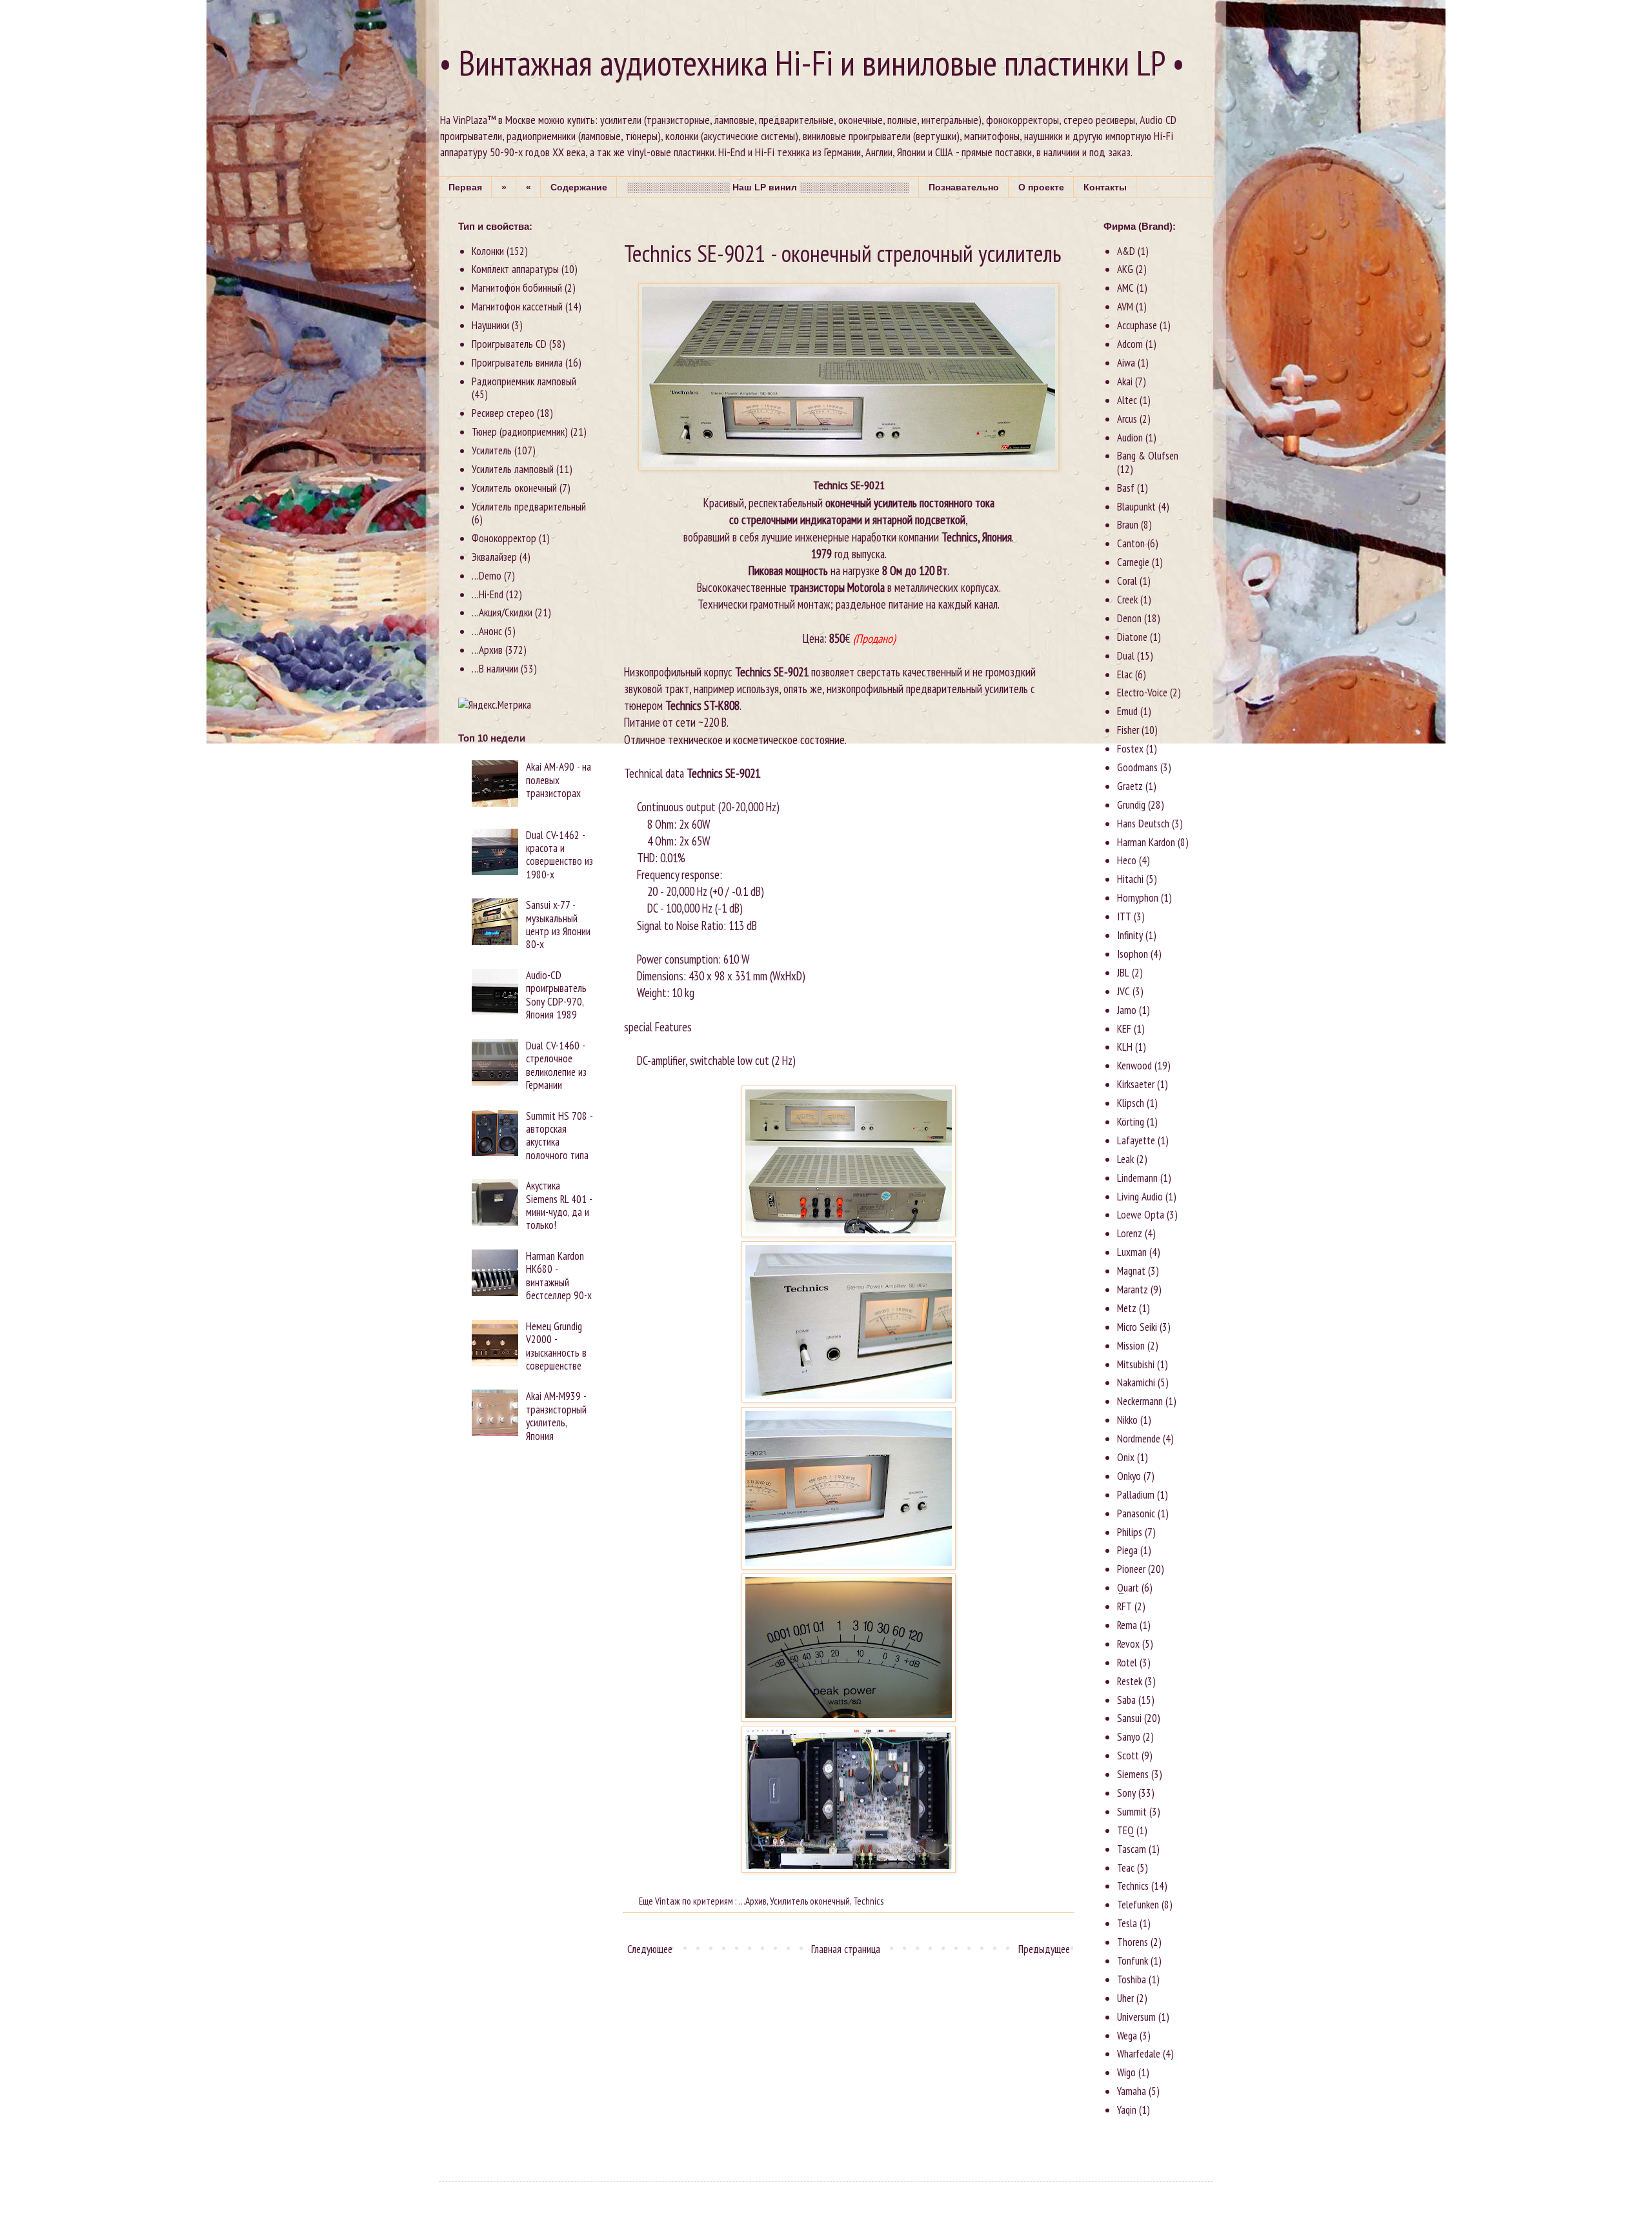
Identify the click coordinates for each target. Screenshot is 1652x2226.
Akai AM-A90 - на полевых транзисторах (559, 780)
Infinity (1130, 935)
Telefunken (1138, 1905)
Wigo (1126, 2072)
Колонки (488, 251)
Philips (1130, 1532)
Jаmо (1127, 1010)
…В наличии (495, 669)
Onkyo (1129, 1476)
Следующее (650, 1949)
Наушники (490, 325)
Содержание (579, 187)
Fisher (1128, 730)
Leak (1125, 1159)
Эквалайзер (494, 557)
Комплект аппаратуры (515, 269)
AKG (1125, 269)
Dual (1126, 656)
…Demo (487, 576)
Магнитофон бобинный (517, 288)
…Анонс (487, 631)
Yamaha (1132, 2091)
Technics (868, 1901)
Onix (1126, 1457)
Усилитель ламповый (513, 469)
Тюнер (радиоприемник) (520, 432)
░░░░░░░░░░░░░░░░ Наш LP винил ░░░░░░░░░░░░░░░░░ (768, 187)
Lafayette (1136, 1140)
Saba (1126, 1700)
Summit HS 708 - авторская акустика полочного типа (559, 1136)
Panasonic (1136, 1513)
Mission (1131, 1346)
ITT (1124, 916)
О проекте (1041, 187)
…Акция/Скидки (502, 612)
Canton (1131, 543)
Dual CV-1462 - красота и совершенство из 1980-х (559, 855)
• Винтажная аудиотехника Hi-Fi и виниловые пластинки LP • (812, 63)
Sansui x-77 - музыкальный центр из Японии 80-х (558, 925)
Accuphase (1137, 325)
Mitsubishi (1136, 1364)
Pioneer (1131, 1569)
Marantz (1133, 1290)
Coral (1127, 581)
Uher (1125, 1998)
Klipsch (1131, 1103)
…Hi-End (488, 594)
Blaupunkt (1136, 507)
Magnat (1131, 1271)
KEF (1124, 1029)
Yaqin (1127, 2110)
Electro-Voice (1142, 693)
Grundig (1131, 805)
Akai (1125, 381)
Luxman (1132, 1252)
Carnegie (1133, 562)
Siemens (1133, 1774)
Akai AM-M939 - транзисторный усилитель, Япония (556, 1416)
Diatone (1132, 637)
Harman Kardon (1146, 842)
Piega (1127, 1550)
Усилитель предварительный (529, 507)
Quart (1128, 1588)
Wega (1127, 2036)
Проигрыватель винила (517, 363)
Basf (1126, 488)
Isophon (1133, 954)
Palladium (1136, 1495)
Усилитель (492, 450)
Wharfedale (1139, 2054)
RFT (1124, 1606)
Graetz (1130, 786)
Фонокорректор (504, 538)
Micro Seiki (1137, 1327)
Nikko (1127, 1420)
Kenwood (1134, 1066)
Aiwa (1126, 363)
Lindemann (1137, 1178)
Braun (1128, 525)
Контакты (1105, 187)
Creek (1127, 600)
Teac (1126, 1868)
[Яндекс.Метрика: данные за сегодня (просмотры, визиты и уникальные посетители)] (495, 705)
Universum (1136, 2017)
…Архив (752, 1901)
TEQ (1125, 1830)
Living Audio (1140, 1197)
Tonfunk (1133, 1961)
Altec (1127, 400)
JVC (1123, 991)
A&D (1126, 251)
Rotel (1127, 1663)
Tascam (1132, 1849)
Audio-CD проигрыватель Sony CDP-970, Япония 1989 (556, 995)
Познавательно (964, 187)
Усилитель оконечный (810, 1901)
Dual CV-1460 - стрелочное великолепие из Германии (556, 1065)
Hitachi (1130, 879)
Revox (1128, 1644)
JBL (1123, 973)
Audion (1130, 438)
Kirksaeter (1136, 1084)
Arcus (1127, 419)
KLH (1125, 1047)
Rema (1127, 1625)
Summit (1132, 1812)
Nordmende (1139, 1439)
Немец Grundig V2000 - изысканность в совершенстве (556, 1346)
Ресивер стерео (503, 413)
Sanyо (1129, 1737)
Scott (1128, 1756)
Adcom (1130, 344)
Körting (1131, 1122)
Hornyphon (1138, 898)
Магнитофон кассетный (517, 307)
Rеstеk (1130, 1681)
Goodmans (1137, 767)
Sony (1126, 1793)
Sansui (1129, 1718)
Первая (465, 187)
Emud (1127, 711)
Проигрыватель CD (509, 344)
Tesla (1127, 1923)
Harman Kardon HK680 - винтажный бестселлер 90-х (559, 1276)
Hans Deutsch (1143, 824)
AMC (1125, 288)
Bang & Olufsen (1148, 456)
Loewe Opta (1141, 1215)
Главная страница (846, 1949)
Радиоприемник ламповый (524, 381)
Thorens (1133, 1942)
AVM (1125, 307)
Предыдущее (1044, 1949)
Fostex (1130, 749)
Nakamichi (1136, 1382)
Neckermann (1140, 1401)
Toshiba (1132, 1979)
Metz (1127, 1308)
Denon (1129, 618)
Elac (1125, 674)
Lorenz (1130, 1233)
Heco (1127, 860)
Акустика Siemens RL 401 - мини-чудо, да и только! (559, 1205)
